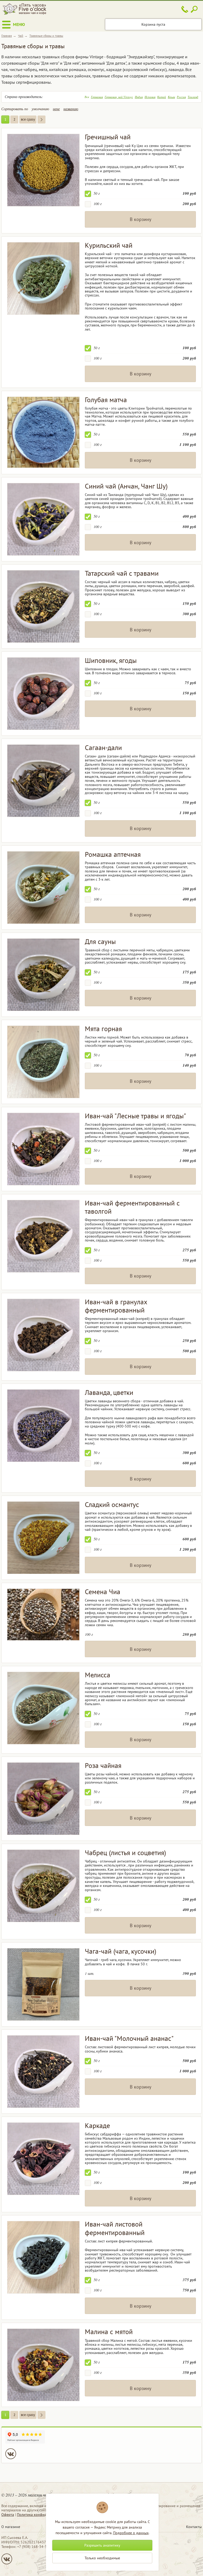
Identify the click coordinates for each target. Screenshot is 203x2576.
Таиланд (193, 97)
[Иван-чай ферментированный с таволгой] (43, 1236)
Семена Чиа (103, 1592)
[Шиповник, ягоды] (43, 694)
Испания (150, 97)
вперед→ (41, 119)
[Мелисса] (43, 1708)
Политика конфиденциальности (43, 2515)
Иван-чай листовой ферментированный (115, 2228)
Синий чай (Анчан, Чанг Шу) (126, 486)
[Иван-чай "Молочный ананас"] (43, 2072)
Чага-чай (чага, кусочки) (121, 1951)
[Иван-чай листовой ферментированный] (43, 2257)
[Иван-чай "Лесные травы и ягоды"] (43, 1149)
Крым (171, 97)
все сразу (28, 119)
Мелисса (98, 1675)
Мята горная (103, 1029)
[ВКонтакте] (11, 2454)
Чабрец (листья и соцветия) (125, 1853)
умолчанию (40, 109)
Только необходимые (102, 2558)
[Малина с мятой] (43, 2365)
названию (71, 109)
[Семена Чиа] (43, 1615)
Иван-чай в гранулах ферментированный (116, 1306)
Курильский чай (109, 245)
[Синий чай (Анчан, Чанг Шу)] (43, 519)
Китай (162, 97)
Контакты (194, 2527)
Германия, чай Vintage (119, 97)
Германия (97, 97)
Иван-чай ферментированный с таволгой (132, 1207)
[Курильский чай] (43, 278)
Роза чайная (103, 1765)
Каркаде (97, 2125)
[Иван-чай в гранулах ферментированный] (43, 1335)
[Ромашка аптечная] (43, 888)
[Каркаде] (43, 2159)
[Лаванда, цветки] (43, 1426)
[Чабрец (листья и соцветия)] (43, 1886)
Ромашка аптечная (113, 854)
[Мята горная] (43, 1062)
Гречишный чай (108, 137)
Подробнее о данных (131, 2533)
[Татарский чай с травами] (43, 606)
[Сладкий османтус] (43, 1538)
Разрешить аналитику (102, 2545)
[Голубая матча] (43, 432)
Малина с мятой (109, 2332)
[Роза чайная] (43, 1799)
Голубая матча (106, 400)
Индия (139, 97)
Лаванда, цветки (109, 1392)
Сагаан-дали (103, 748)
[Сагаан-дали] (43, 781)
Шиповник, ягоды (111, 660)
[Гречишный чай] (43, 170)
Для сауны (100, 941)
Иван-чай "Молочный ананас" (129, 2038)
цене (56, 109)
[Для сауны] (43, 975)
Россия (181, 97)
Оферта (8, 2515)
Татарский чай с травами (122, 573)
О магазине (11, 2527)
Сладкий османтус (112, 1504)
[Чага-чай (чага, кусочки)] (43, 1984)
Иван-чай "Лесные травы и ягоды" (135, 1116)
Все (87, 97)
